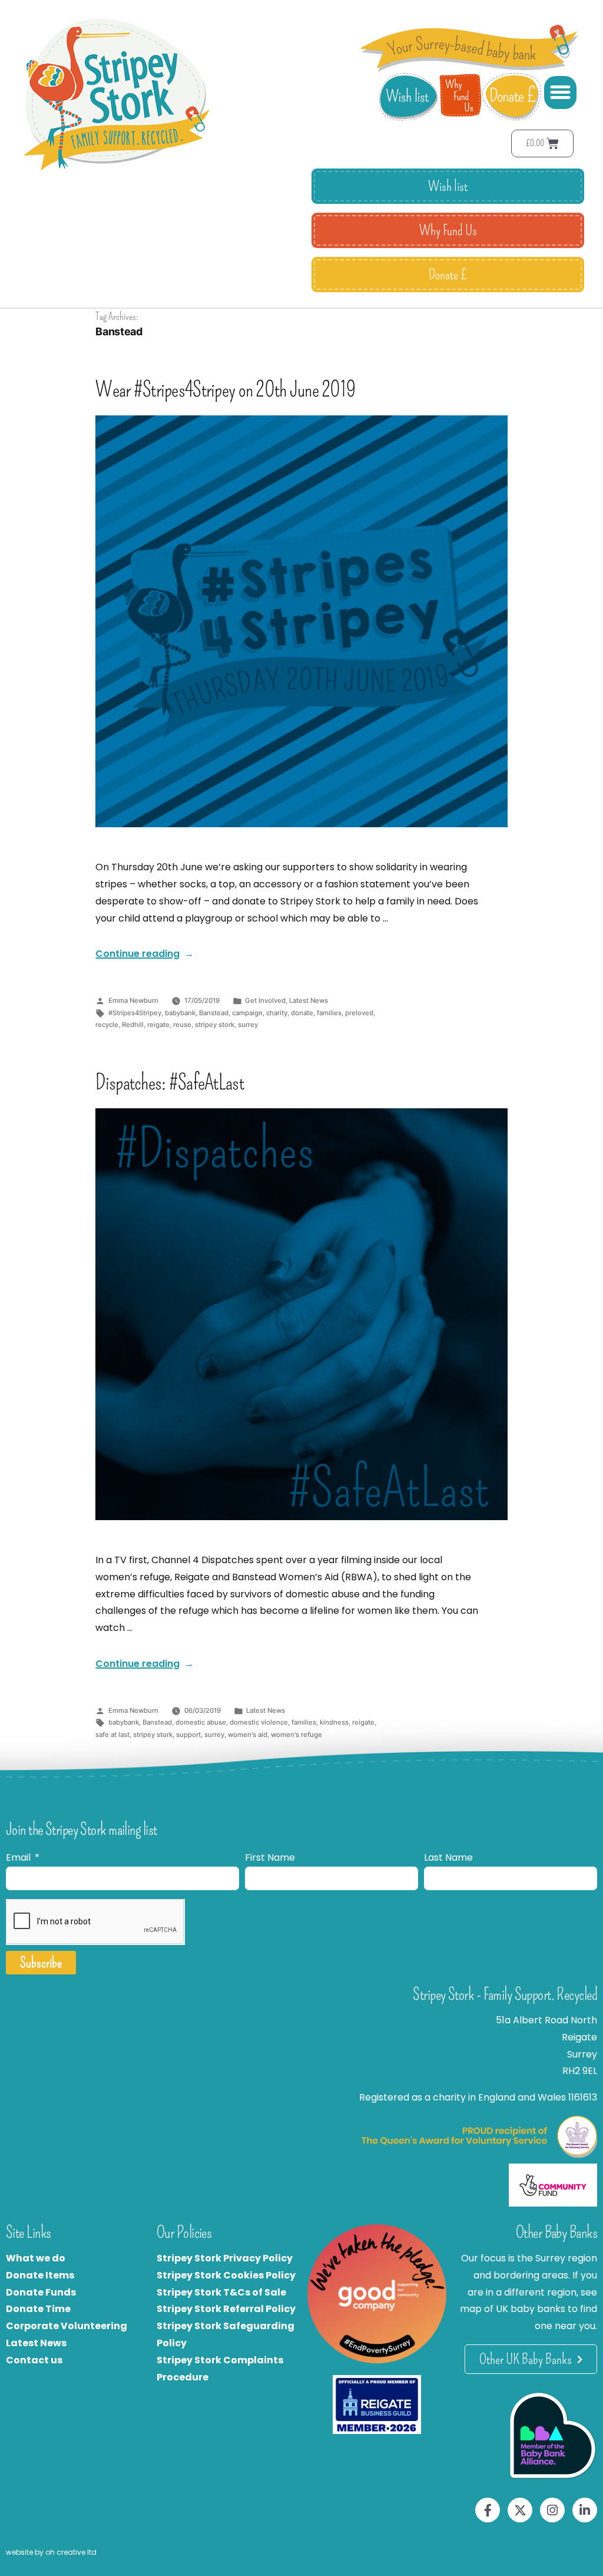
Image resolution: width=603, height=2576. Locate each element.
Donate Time (38, 2309)
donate (302, 1013)
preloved (359, 1013)
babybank (180, 1013)
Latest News (309, 1000)
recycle (107, 1025)
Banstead (214, 1013)
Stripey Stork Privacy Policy (225, 2258)
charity (277, 1013)
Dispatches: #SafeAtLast (169, 1082)
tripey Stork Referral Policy (229, 2309)
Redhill (133, 1025)
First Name (270, 1857)
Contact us (34, 2360)
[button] (561, 93)
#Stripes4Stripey (135, 1013)
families (329, 1013)
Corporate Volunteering (67, 2326)
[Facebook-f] (488, 2510)
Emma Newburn (133, 1000)
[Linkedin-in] (585, 2510)
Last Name (448, 1857)
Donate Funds (41, 2292)
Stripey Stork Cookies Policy (226, 2275)
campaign (247, 1013)
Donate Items (40, 2275)
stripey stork (215, 1025)
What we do (36, 2258)
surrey (248, 1025)
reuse (182, 1025)
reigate (158, 1025)
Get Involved (265, 1000)
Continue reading (145, 954)
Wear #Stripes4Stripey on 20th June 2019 (225, 389)
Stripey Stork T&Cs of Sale (221, 2292)
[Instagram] (552, 2510)
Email (19, 1857)
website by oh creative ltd (51, 2552)
